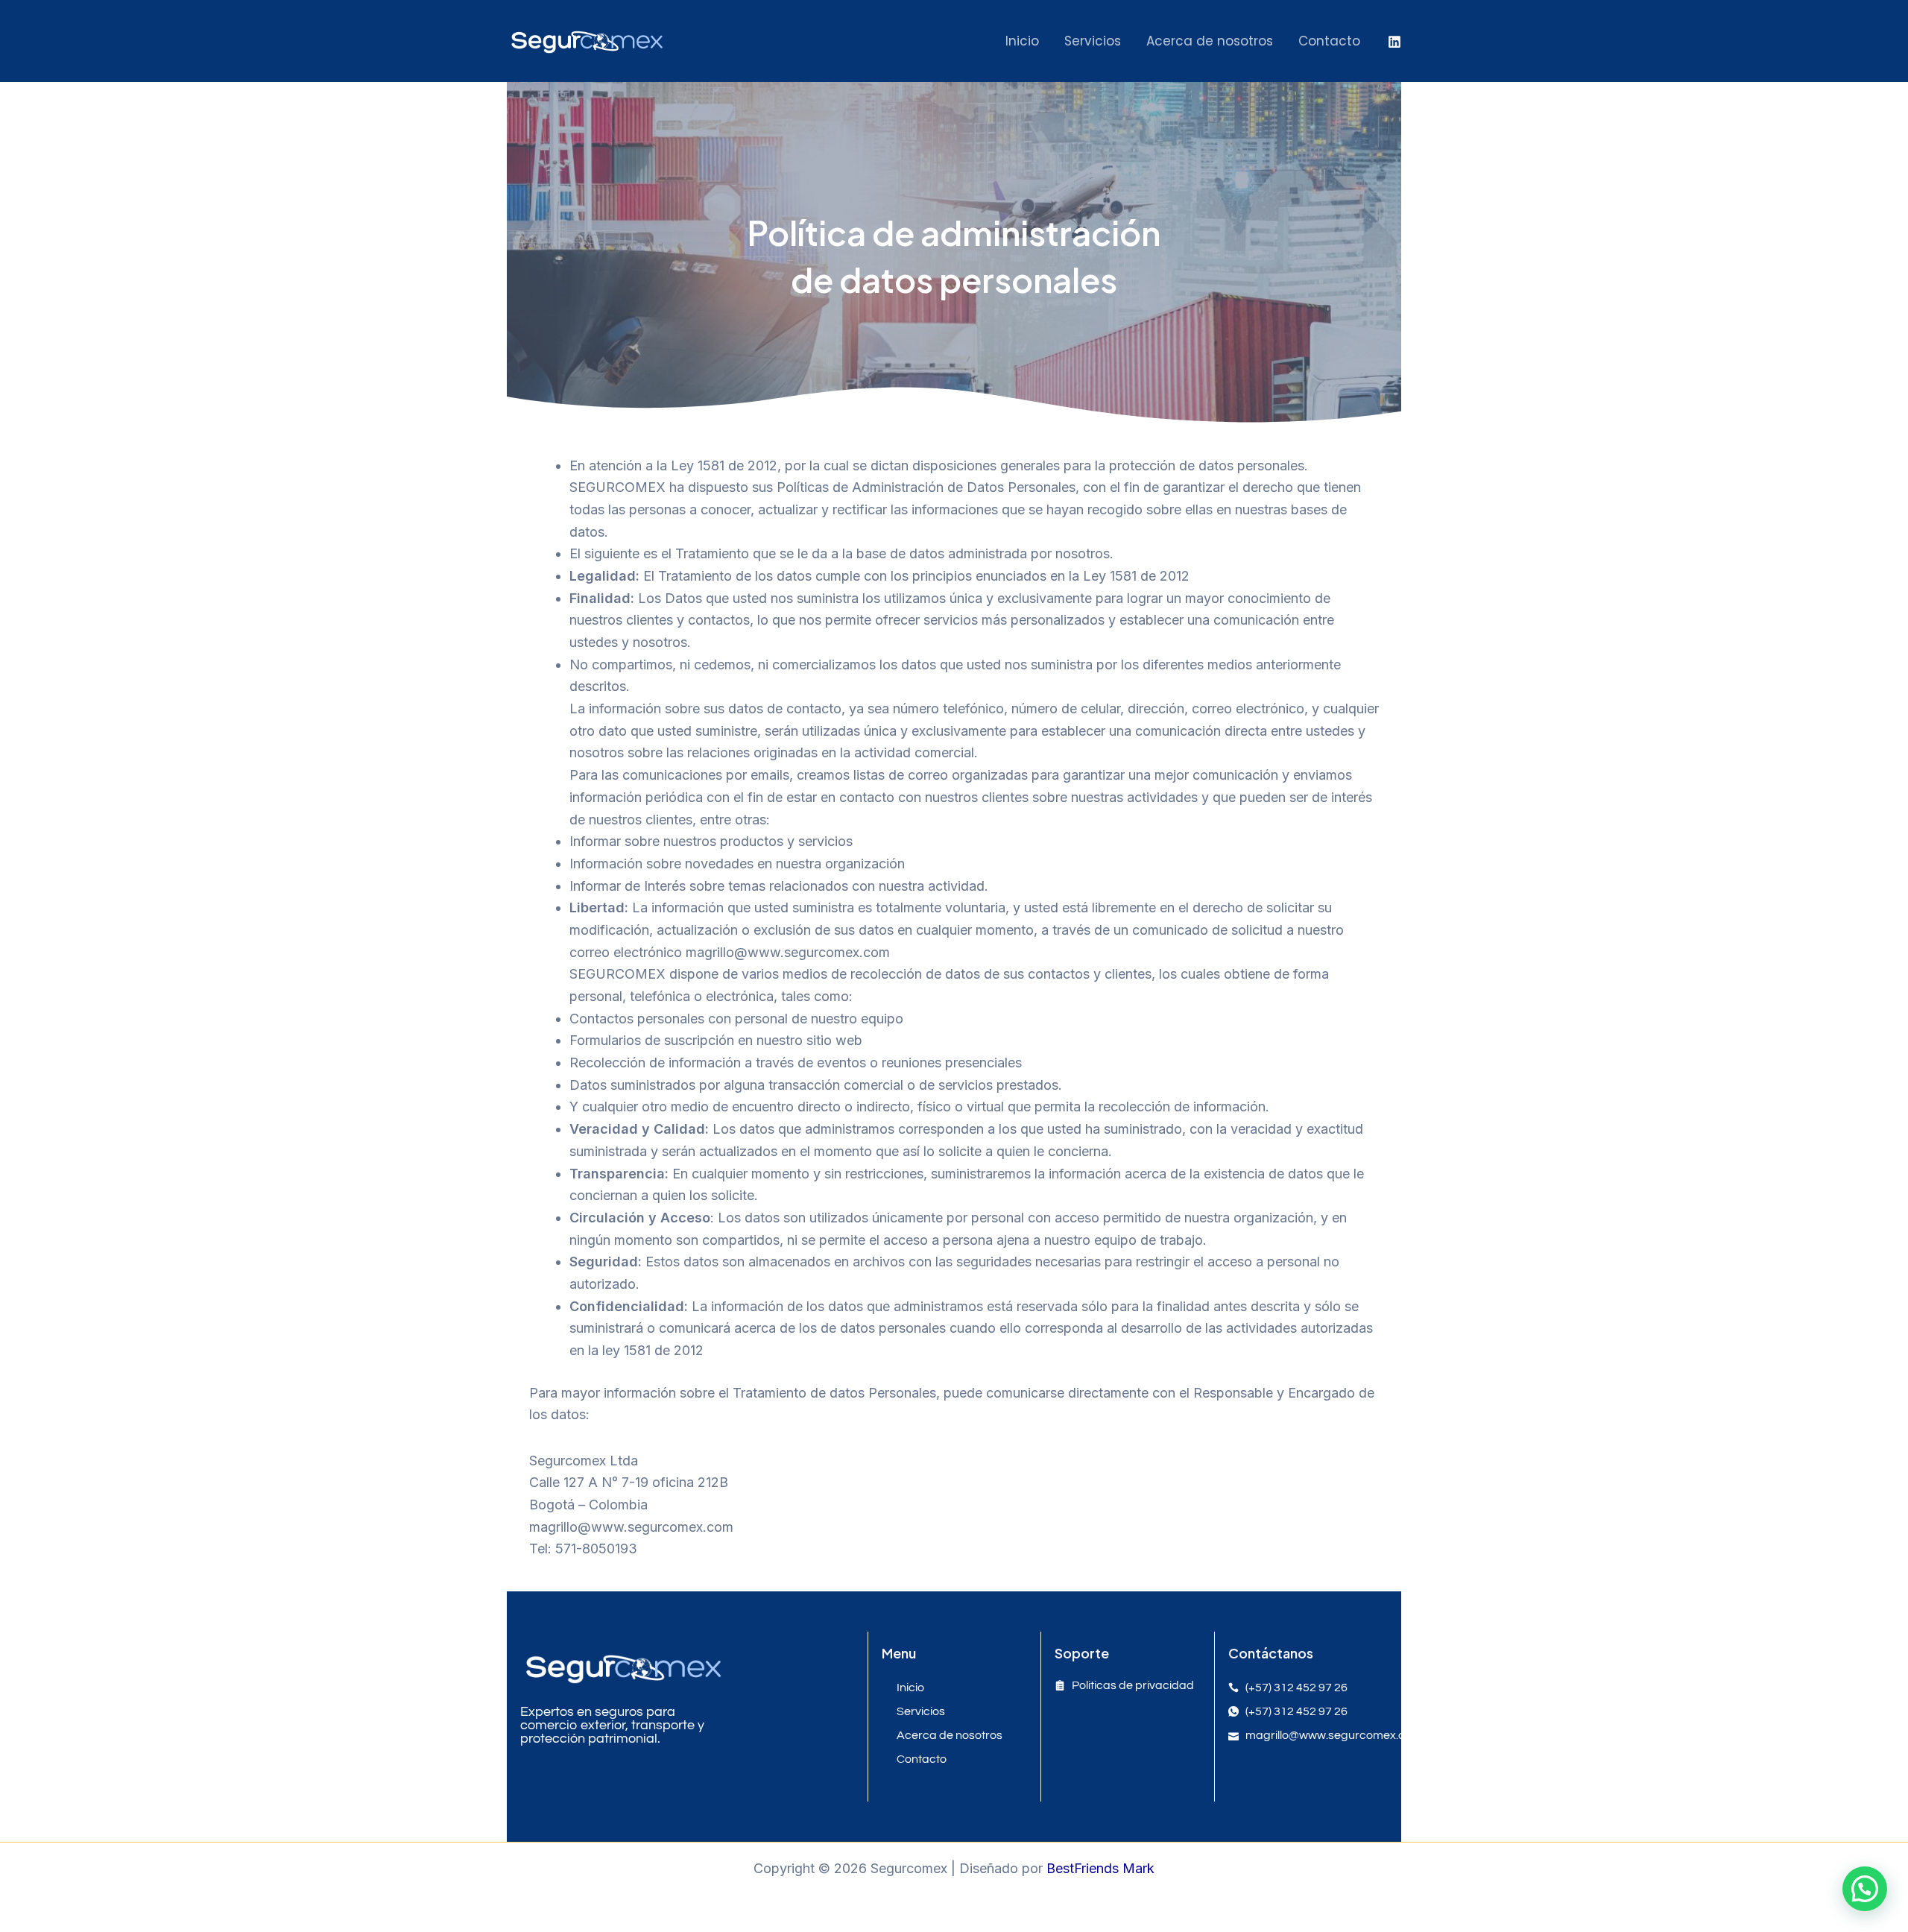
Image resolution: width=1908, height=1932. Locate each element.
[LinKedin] (1394, 42)
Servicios (1093, 41)
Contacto (1329, 41)
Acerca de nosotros (1210, 41)
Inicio (1022, 41)
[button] (1865, 1889)
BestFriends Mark (1100, 1868)
